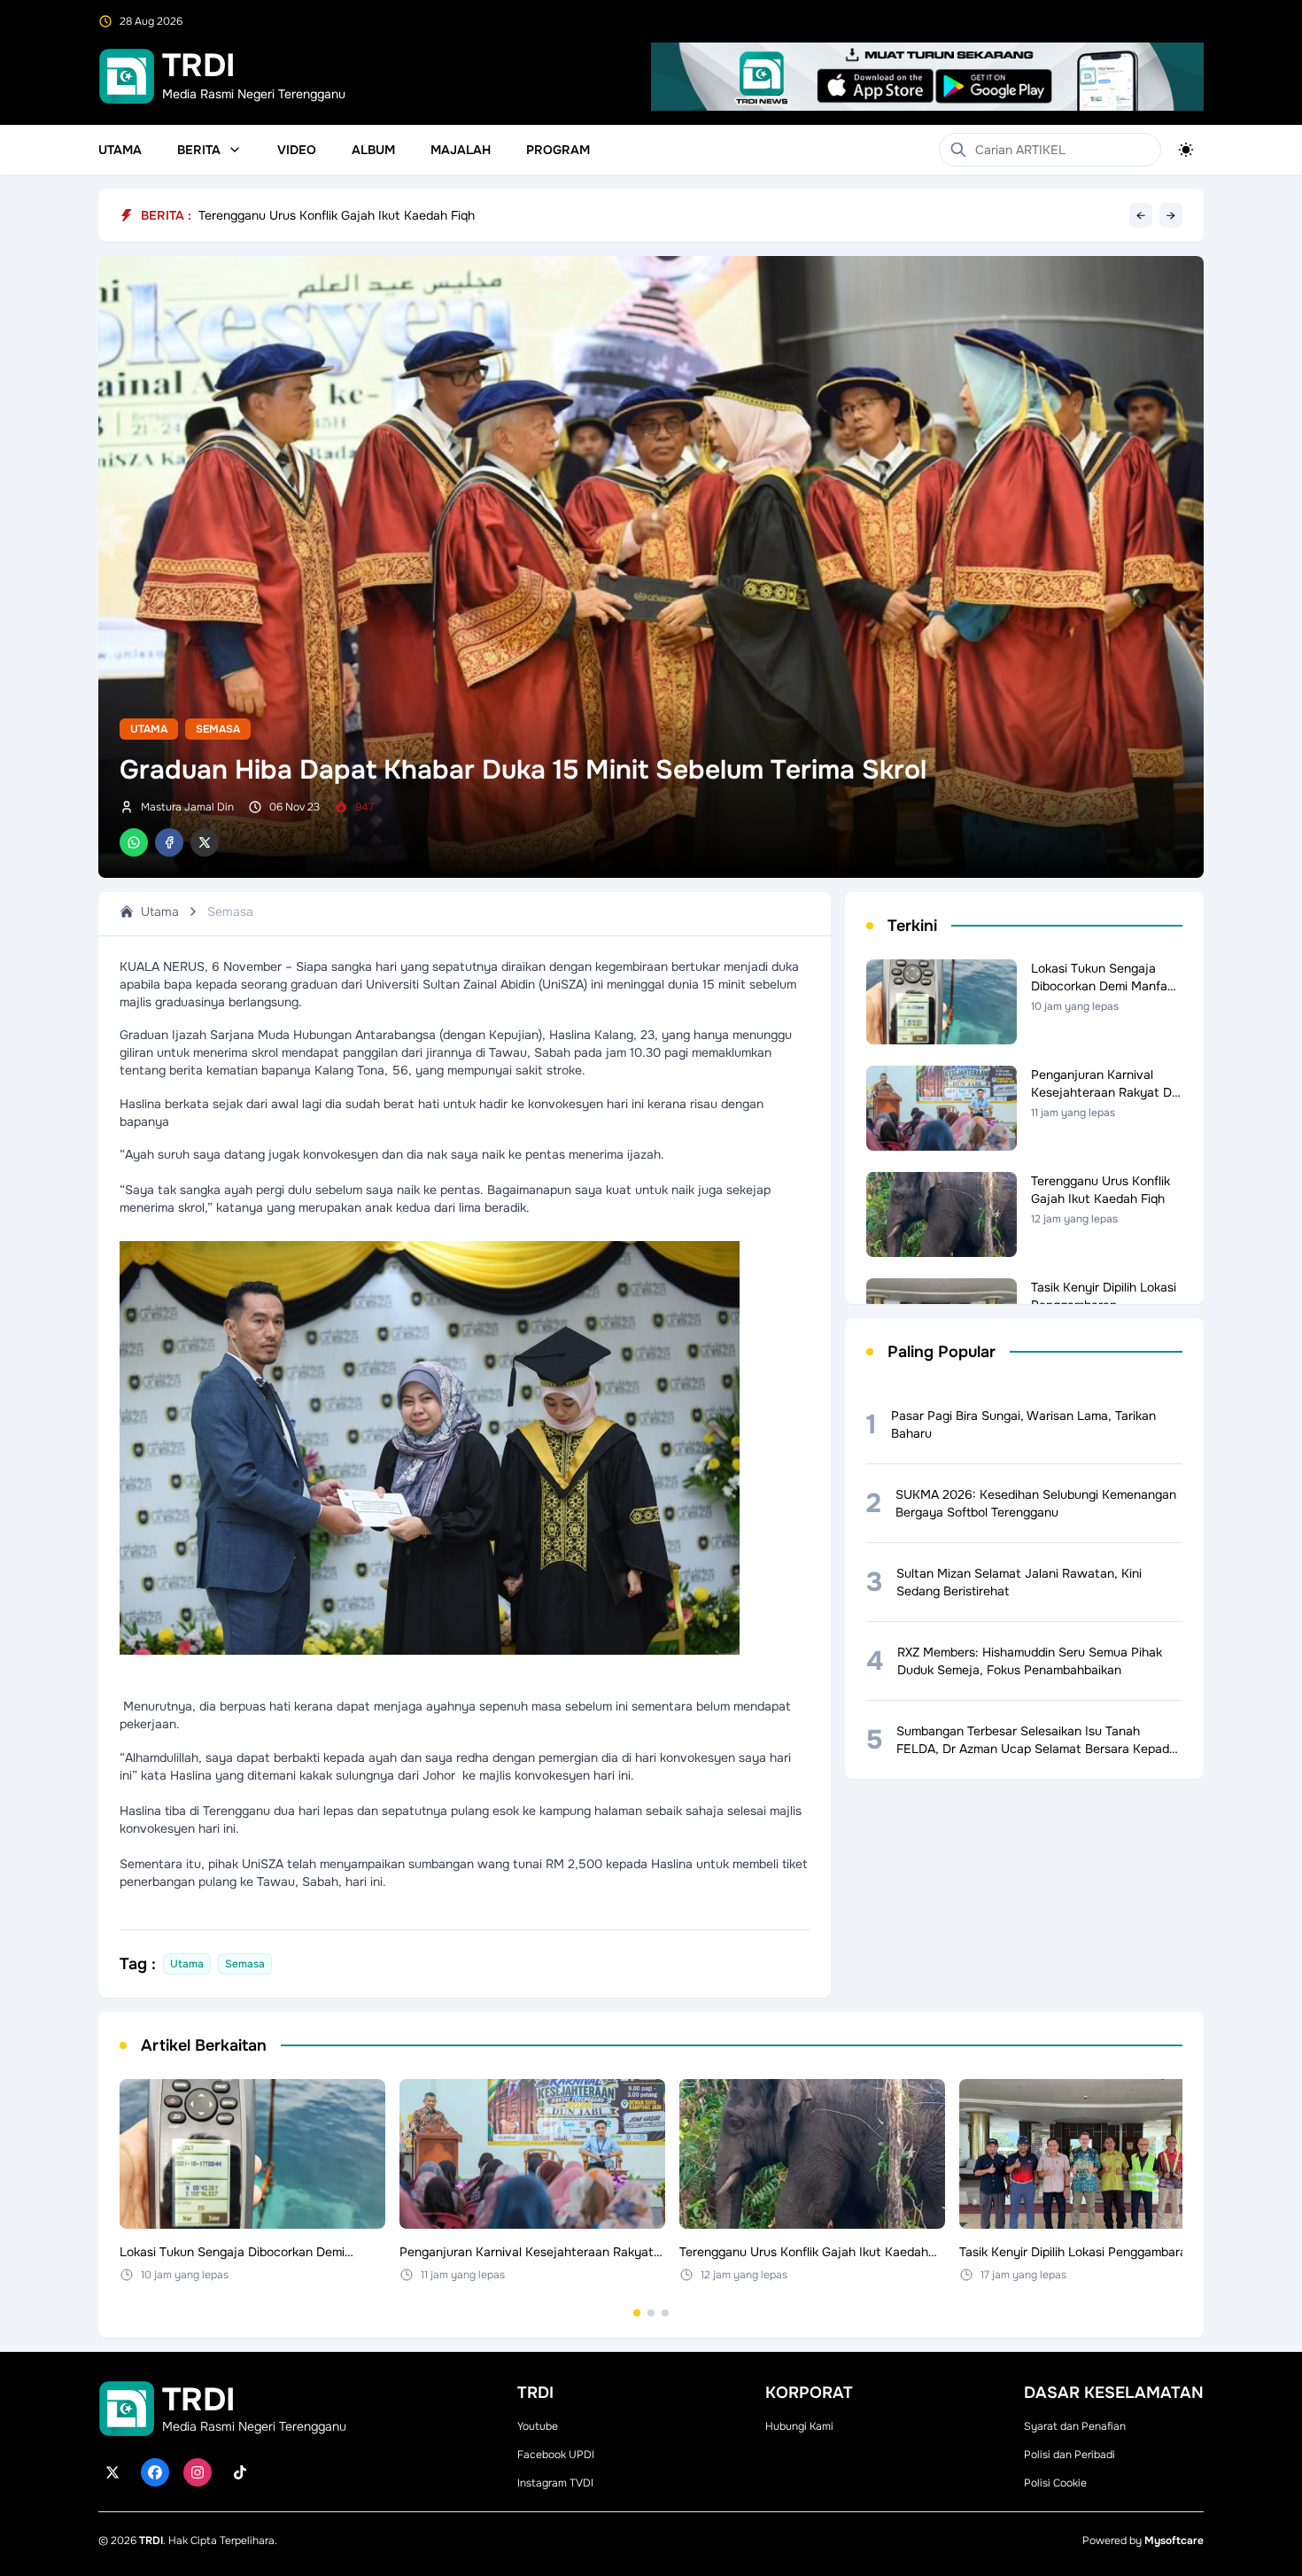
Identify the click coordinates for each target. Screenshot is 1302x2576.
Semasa (218, 729)
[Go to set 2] (651, 2313)
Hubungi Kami (799, 2426)
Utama (120, 150)
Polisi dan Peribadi (1069, 2455)
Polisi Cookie (1055, 2483)
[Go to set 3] (665, 2313)
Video (297, 150)
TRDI (151, 2541)
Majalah (461, 150)
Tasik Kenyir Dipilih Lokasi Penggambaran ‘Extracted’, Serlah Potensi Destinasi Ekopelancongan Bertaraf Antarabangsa (539, 215)
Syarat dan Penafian (1075, 2426)
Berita (199, 150)
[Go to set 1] (637, 2313)
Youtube (538, 2426)
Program (558, 150)
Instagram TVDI (555, 2483)
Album (373, 150)
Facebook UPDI (556, 2455)
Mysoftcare (1174, 2541)
